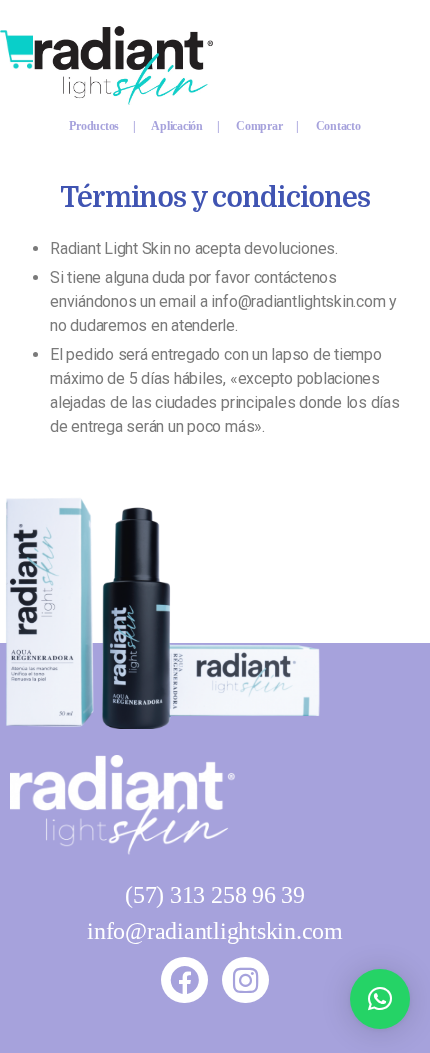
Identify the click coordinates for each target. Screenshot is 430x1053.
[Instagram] (245, 980)
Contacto (338, 126)
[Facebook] (184, 980)
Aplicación (178, 126)
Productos (101, 126)
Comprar (260, 126)
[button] (380, 999)
